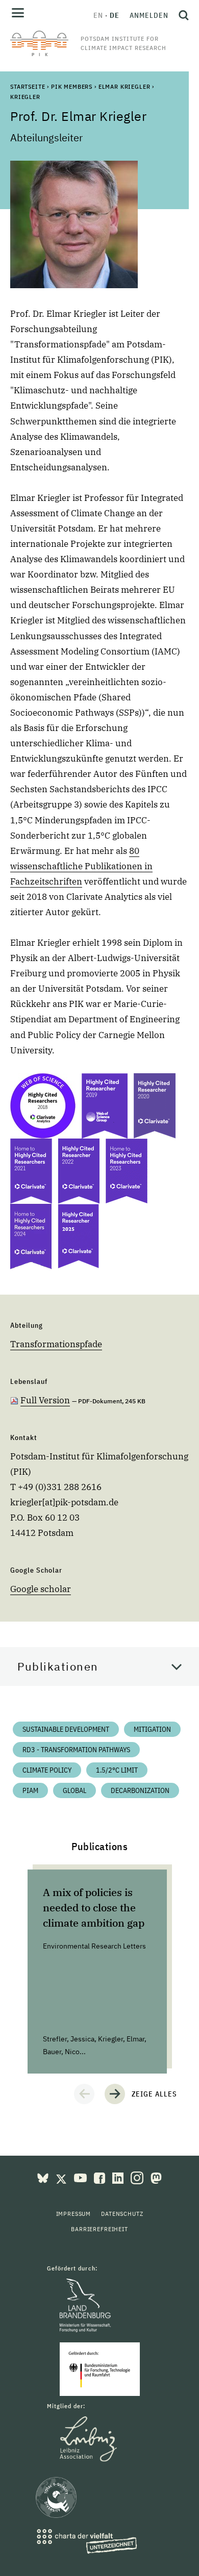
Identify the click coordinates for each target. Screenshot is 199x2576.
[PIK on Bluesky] (44, 2177)
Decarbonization (140, 1790)
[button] (84, 2094)
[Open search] (181, 15)
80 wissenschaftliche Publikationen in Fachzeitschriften (81, 866)
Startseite (28, 86)
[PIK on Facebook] (101, 2177)
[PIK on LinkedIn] (119, 2177)
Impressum (74, 2214)
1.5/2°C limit (117, 1770)
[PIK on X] (62, 2177)
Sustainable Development (66, 1729)
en (98, 15)
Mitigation (152, 1729)
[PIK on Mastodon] (156, 2177)
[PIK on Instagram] (138, 2177)
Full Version (45, 1400)
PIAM (30, 1790)
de (115, 15)
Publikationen (58, 1666)
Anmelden (149, 15)
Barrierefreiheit (99, 2229)
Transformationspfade (56, 1344)
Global (74, 1790)
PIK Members (72, 86)
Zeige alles (154, 2094)
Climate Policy (47, 1770)
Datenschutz (122, 2214)
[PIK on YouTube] (81, 2177)
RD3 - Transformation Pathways (76, 1750)
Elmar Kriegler (125, 86)
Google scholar (41, 1589)
